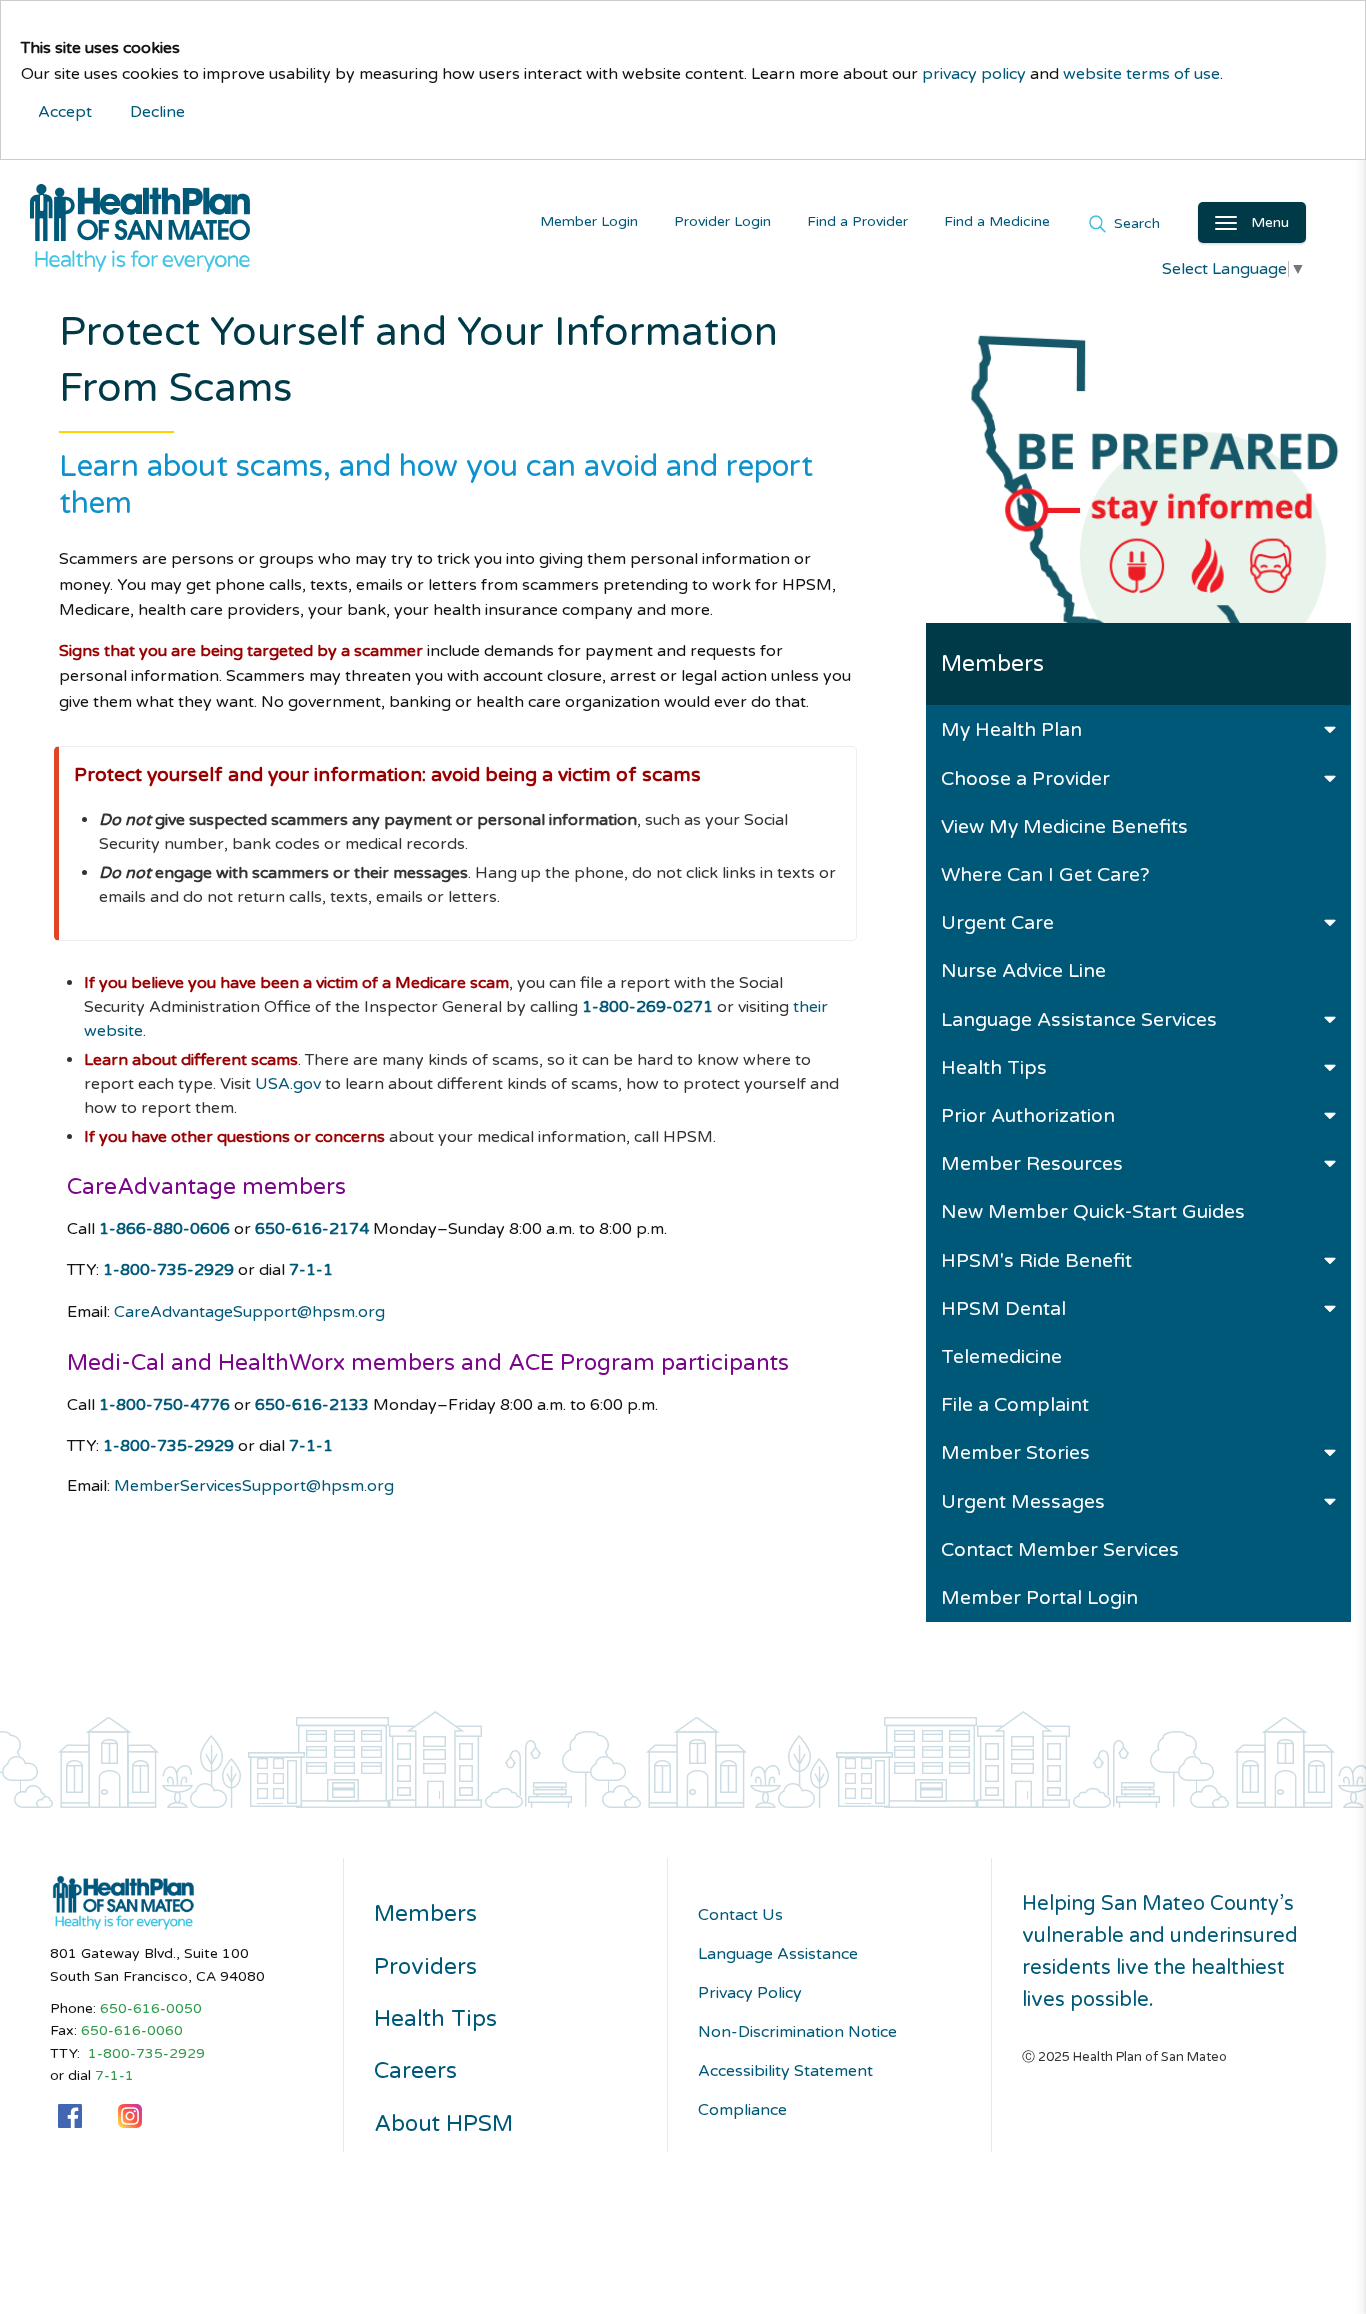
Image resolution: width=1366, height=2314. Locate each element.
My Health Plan (1011, 729)
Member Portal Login (1039, 1597)
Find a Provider (857, 221)
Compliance (742, 2110)
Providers (425, 1967)
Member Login (589, 221)
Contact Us (740, 1915)
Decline (157, 112)
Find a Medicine (997, 221)
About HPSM (443, 2124)
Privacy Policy (750, 1993)
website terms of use (1141, 74)
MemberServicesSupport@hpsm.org (254, 1486)
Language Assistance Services (1079, 1019)
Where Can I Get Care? (1045, 874)
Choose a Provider (1025, 778)
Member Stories (1015, 1452)
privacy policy (974, 74)
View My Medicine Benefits (1064, 826)
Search (1135, 222)
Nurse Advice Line (1023, 970)
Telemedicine (1001, 1356)
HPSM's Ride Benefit (1036, 1260)
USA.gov (288, 1084)
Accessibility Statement (785, 2071)
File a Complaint (1015, 1404)
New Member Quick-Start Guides (1093, 1211)
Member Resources (1032, 1163)
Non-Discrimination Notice (797, 2032)
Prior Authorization (1028, 1115)
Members (425, 1914)
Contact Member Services (1060, 1549)
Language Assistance (778, 1954)
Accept (65, 112)
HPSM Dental (1003, 1308)
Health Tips (994, 1067)
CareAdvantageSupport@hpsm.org (249, 1312)
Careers (415, 2071)
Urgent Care (997, 922)
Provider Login (722, 221)
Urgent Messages (1023, 1501)
